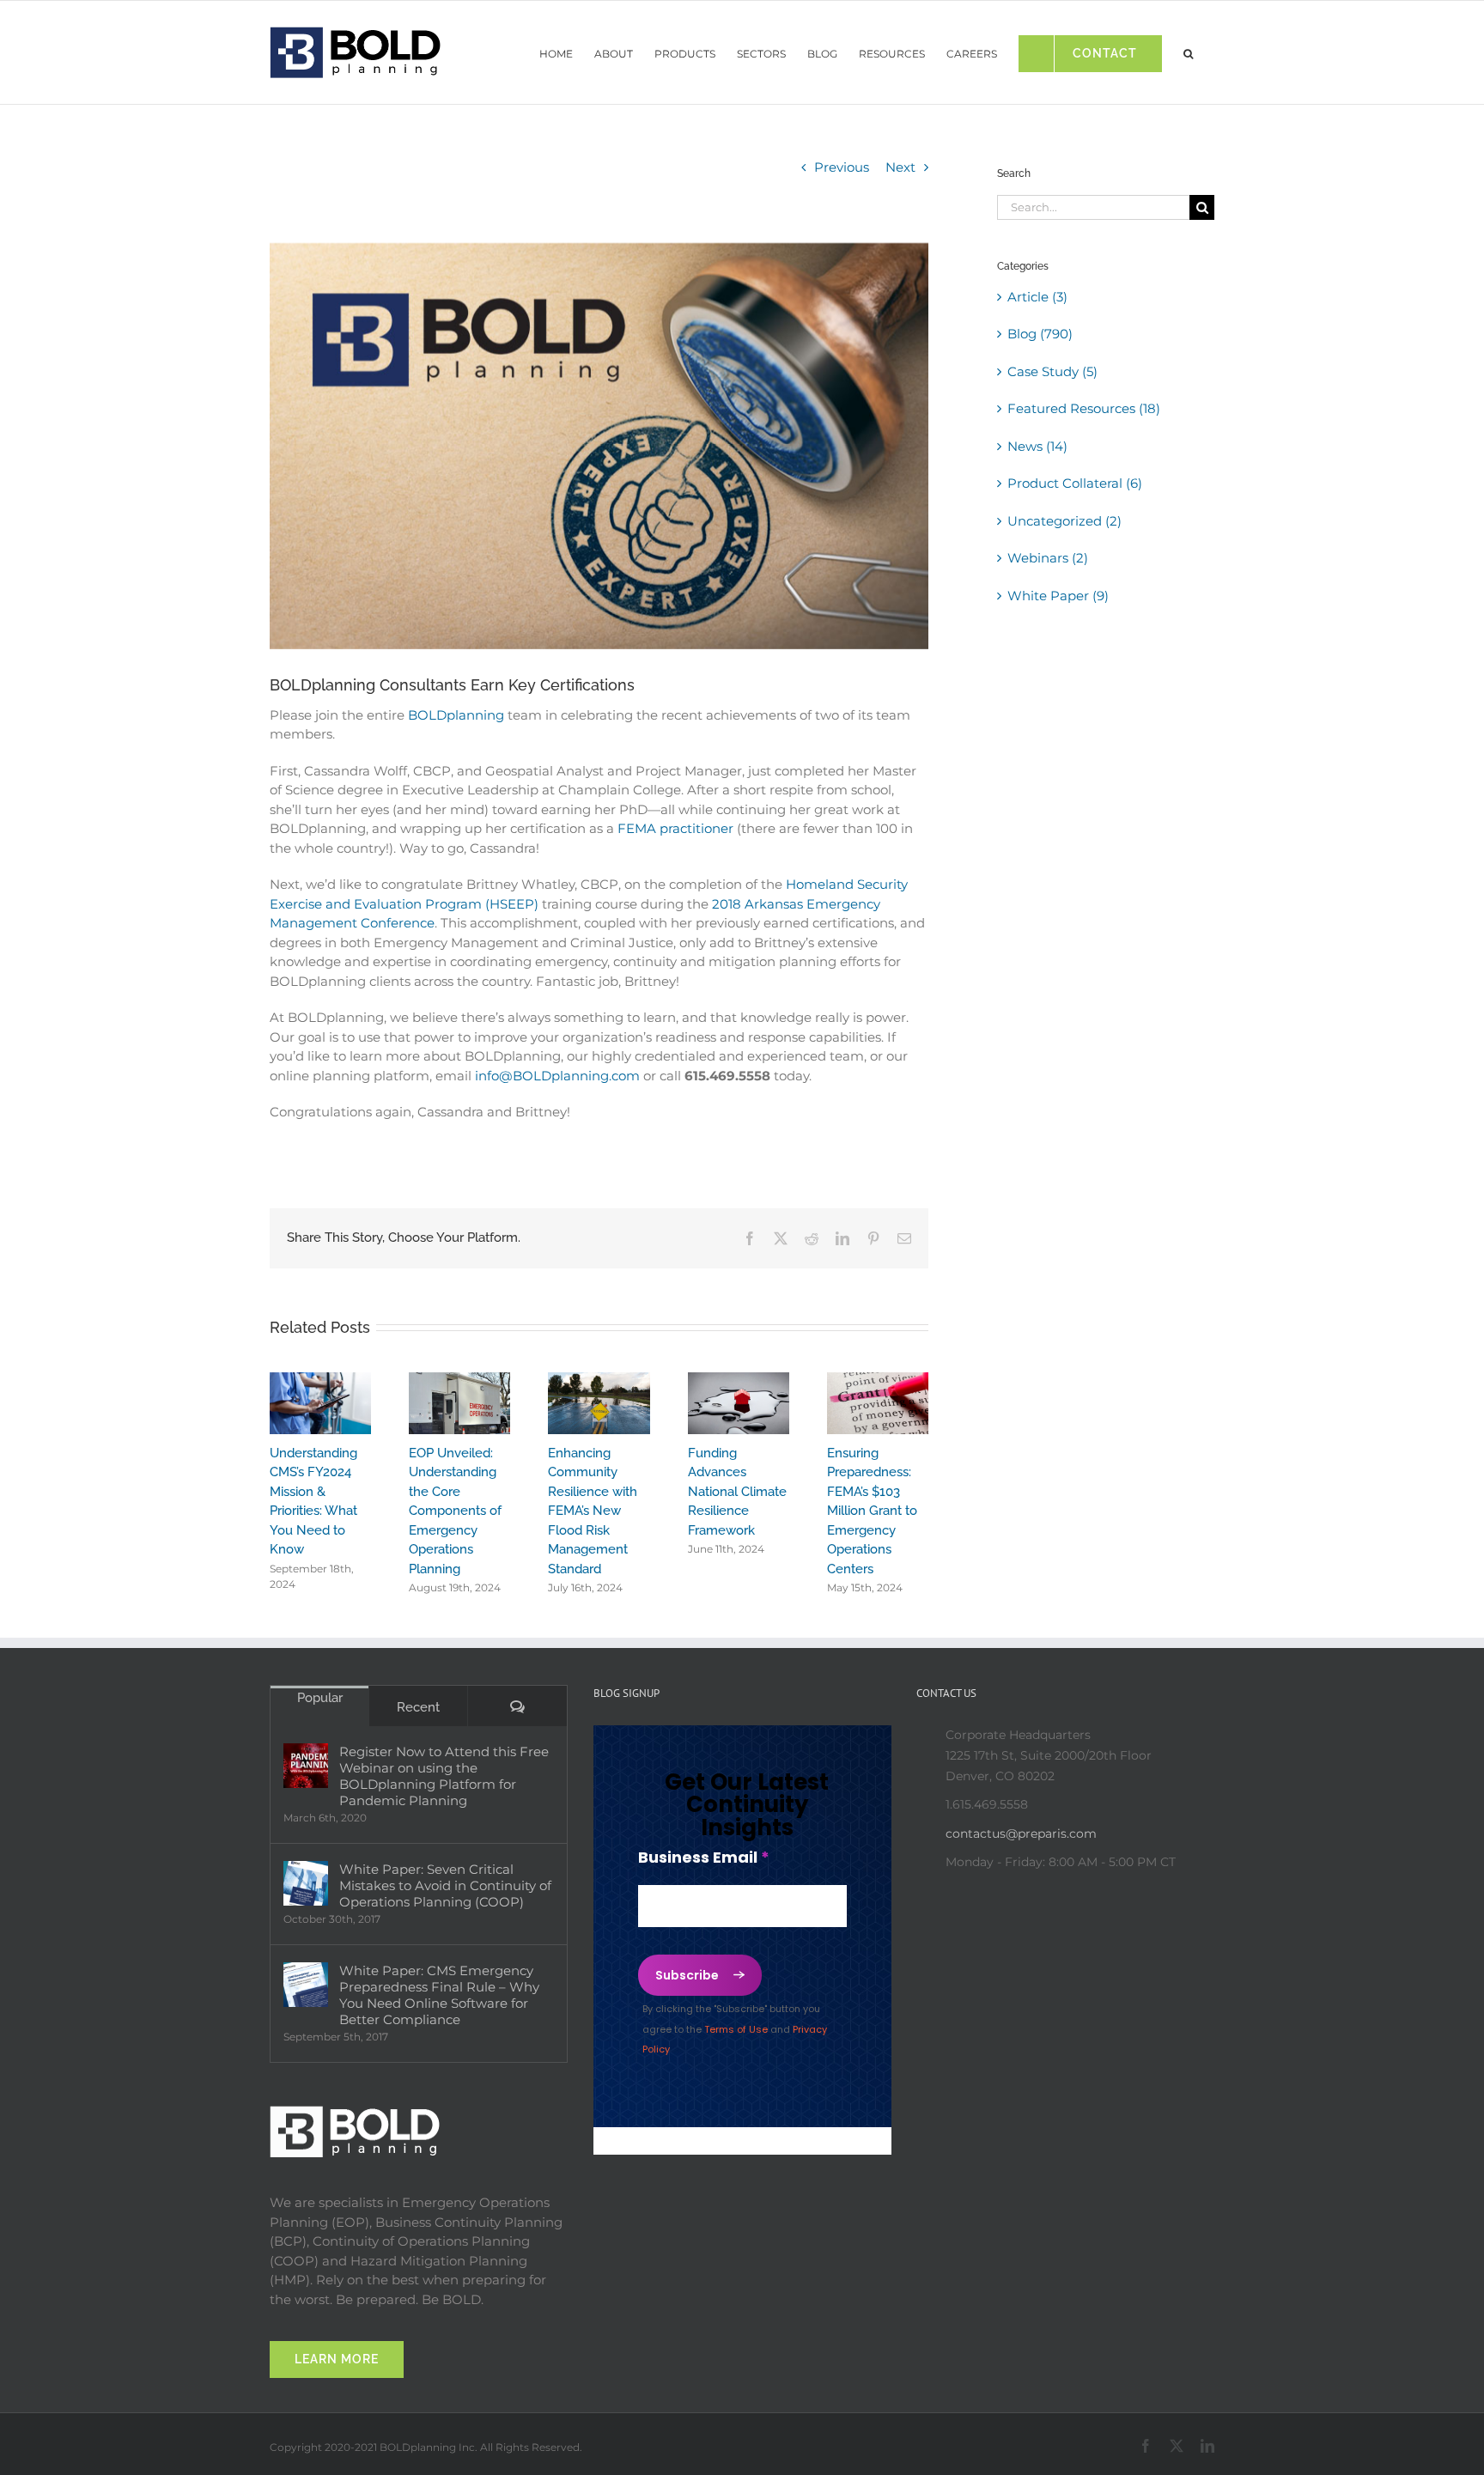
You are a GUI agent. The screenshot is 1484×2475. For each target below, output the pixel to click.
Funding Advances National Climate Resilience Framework (737, 1492)
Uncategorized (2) (1064, 521)
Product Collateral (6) (1075, 483)
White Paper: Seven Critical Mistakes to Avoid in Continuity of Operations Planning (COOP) (445, 1885)
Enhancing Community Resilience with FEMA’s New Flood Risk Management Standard (593, 1511)
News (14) (1037, 446)
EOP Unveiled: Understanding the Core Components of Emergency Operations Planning (455, 1511)
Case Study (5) (1052, 371)
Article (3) (1037, 297)
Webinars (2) (1048, 558)
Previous (842, 167)
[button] (1188, 49)
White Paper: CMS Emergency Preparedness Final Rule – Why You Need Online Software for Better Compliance (439, 1995)
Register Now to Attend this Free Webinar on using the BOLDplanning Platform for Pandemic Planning (444, 1776)
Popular (320, 1698)
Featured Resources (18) (1084, 408)
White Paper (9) (1058, 596)
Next (900, 167)
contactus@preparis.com (1021, 1833)
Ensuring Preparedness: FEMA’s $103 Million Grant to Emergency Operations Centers (872, 1511)
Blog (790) (1040, 334)
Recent (418, 1707)
